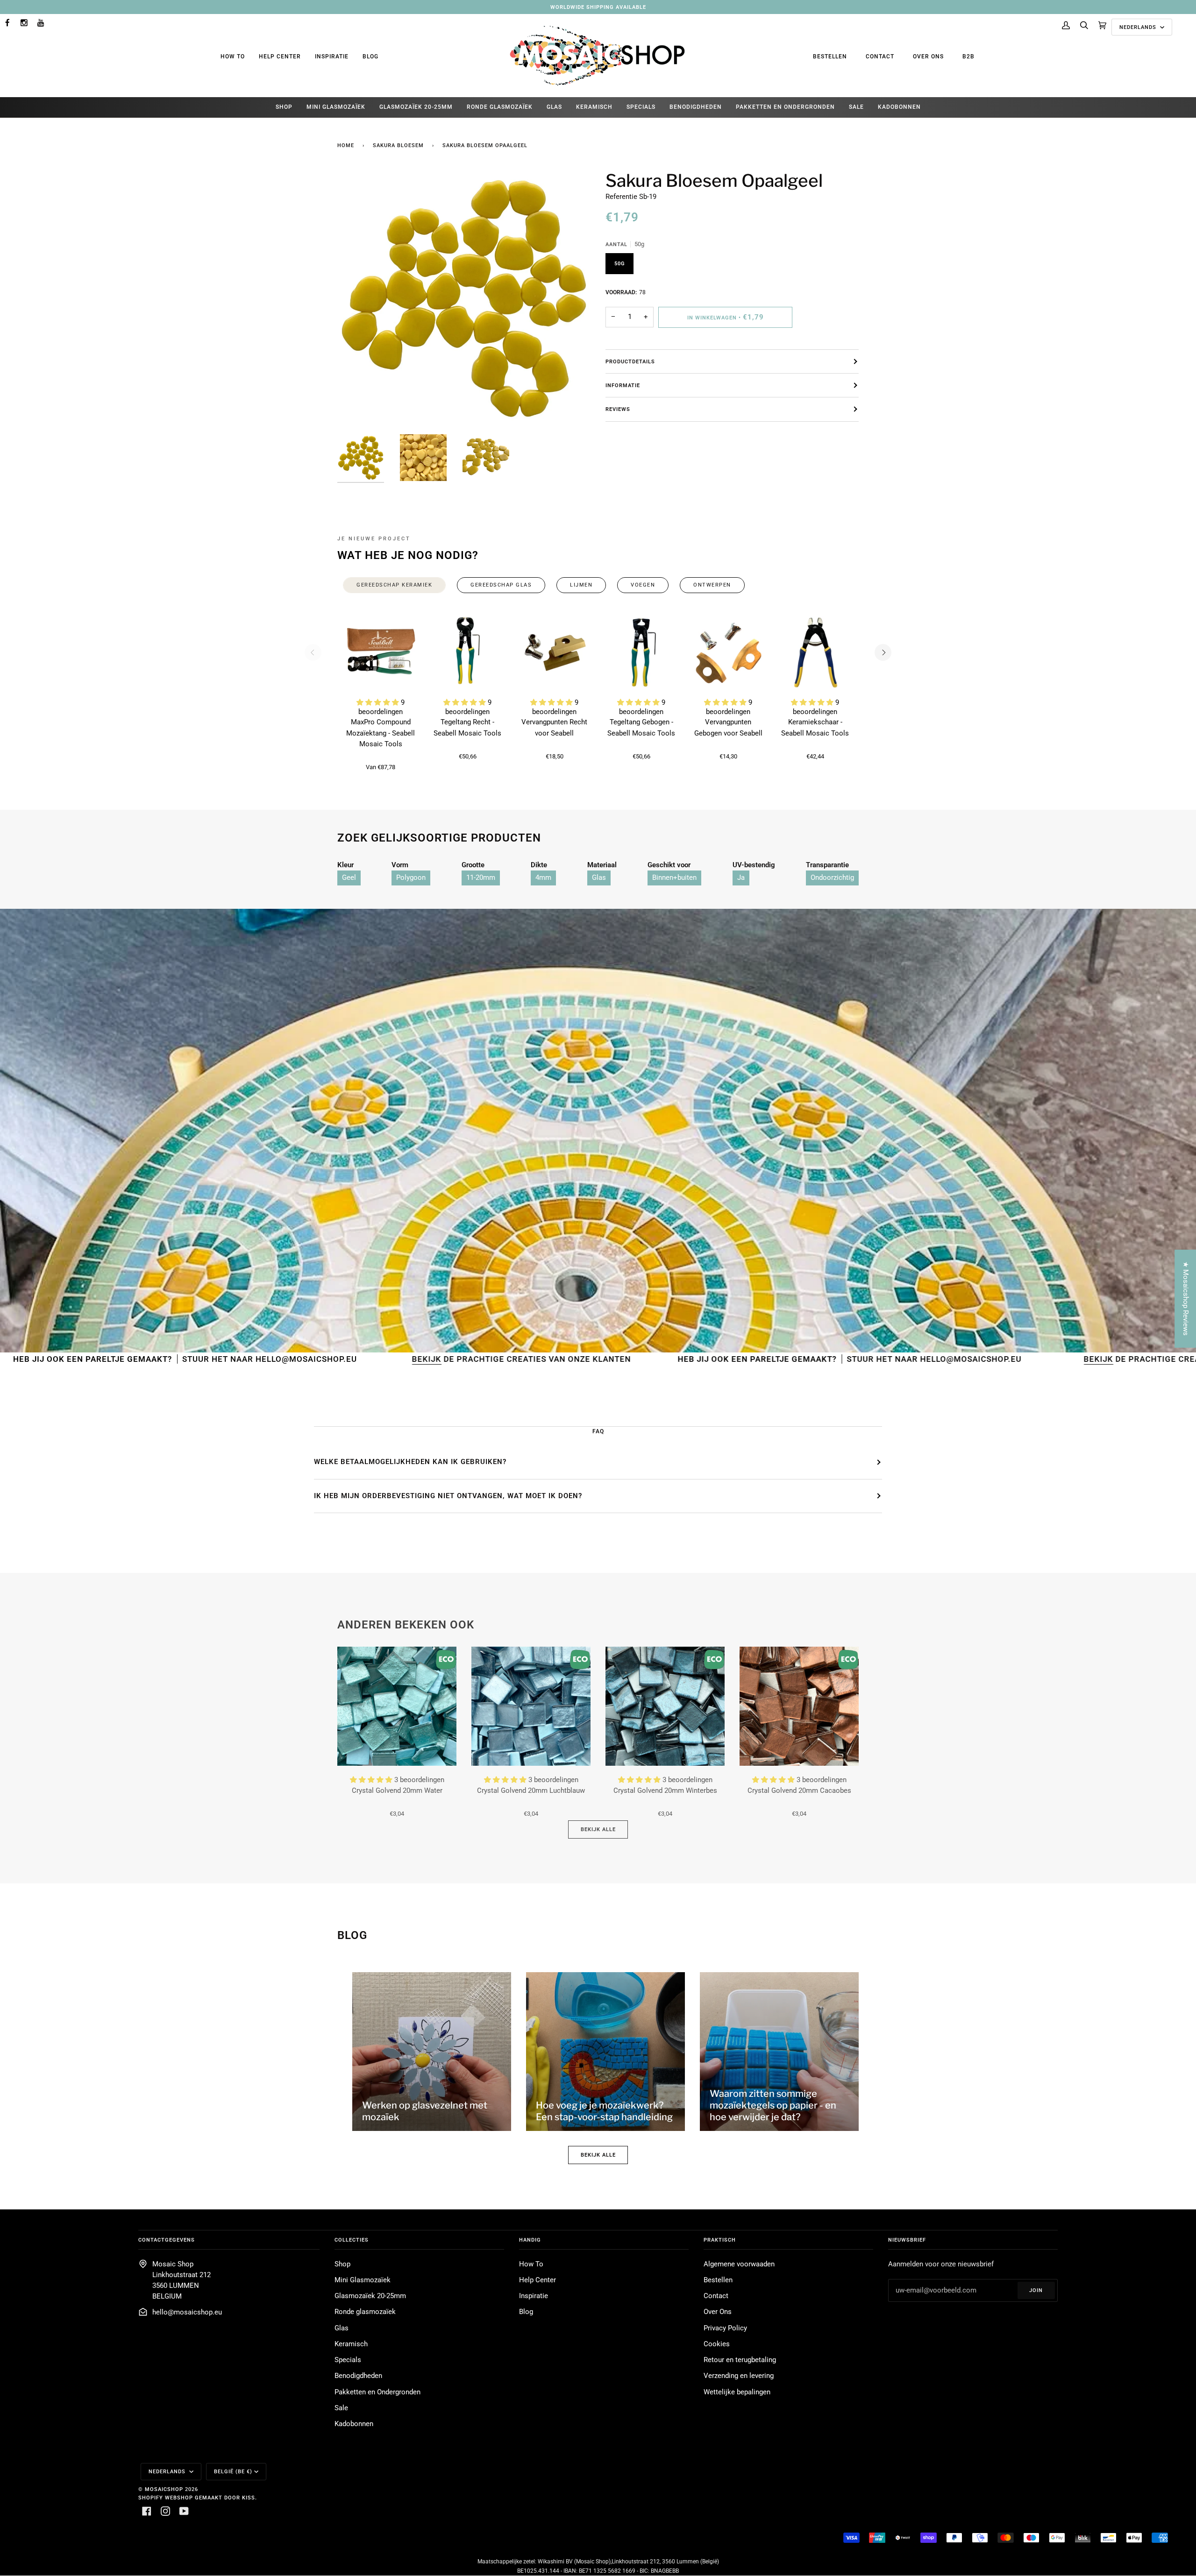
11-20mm (481, 878)
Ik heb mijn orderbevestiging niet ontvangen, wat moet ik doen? (448, 1496)
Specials (348, 2360)
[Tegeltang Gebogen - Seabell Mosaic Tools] (641, 652)
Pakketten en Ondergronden (377, 2392)
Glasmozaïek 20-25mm (370, 2296)
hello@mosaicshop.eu (187, 2312)
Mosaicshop (164, 2489)
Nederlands (1139, 27)
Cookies (717, 2344)
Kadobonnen (354, 2424)
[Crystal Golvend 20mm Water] (397, 1706)
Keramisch (351, 2344)
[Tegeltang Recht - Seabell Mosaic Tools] (468, 652)
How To (233, 57)
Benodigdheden (358, 2376)
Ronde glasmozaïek (365, 2312)
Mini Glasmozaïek (363, 2280)
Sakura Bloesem (398, 145)
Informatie (623, 385)
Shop (342, 2264)
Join (1036, 2290)
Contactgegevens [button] (167, 2240)
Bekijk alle (598, 1829)
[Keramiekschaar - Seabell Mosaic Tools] (815, 652)
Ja (741, 878)
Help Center (280, 57)
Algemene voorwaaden (739, 2264)
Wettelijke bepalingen (737, 2392)
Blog (370, 57)
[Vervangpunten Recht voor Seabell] (555, 652)
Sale (341, 2408)
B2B (968, 57)
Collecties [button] (352, 2240)
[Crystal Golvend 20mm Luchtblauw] (531, 1706)
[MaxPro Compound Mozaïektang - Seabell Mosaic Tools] (381, 652)
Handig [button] (530, 2240)
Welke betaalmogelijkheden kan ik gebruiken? (410, 1462)
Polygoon (411, 878)
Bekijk (203, 1359)
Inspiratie (332, 57)
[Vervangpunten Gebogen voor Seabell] (728, 652)
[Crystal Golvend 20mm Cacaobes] (799, 1706)
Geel (349, 878)
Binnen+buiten (674, 878)
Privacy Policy (725, 2328)
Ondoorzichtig (832, 878)
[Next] (883, 652)
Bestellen (830, 57)
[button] (379, 703)
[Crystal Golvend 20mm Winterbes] (665, 1706)
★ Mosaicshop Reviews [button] (1185, 1299)
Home (346, 145)
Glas (599, 878)
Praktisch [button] (720, 2240)
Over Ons (928, 57)
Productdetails (630, 361)
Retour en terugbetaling (740, 2360)
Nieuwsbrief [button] (907, 2240)
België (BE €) (233, 2471)
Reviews (618, 409)
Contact (880, 57)
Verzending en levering (739, 2376)
